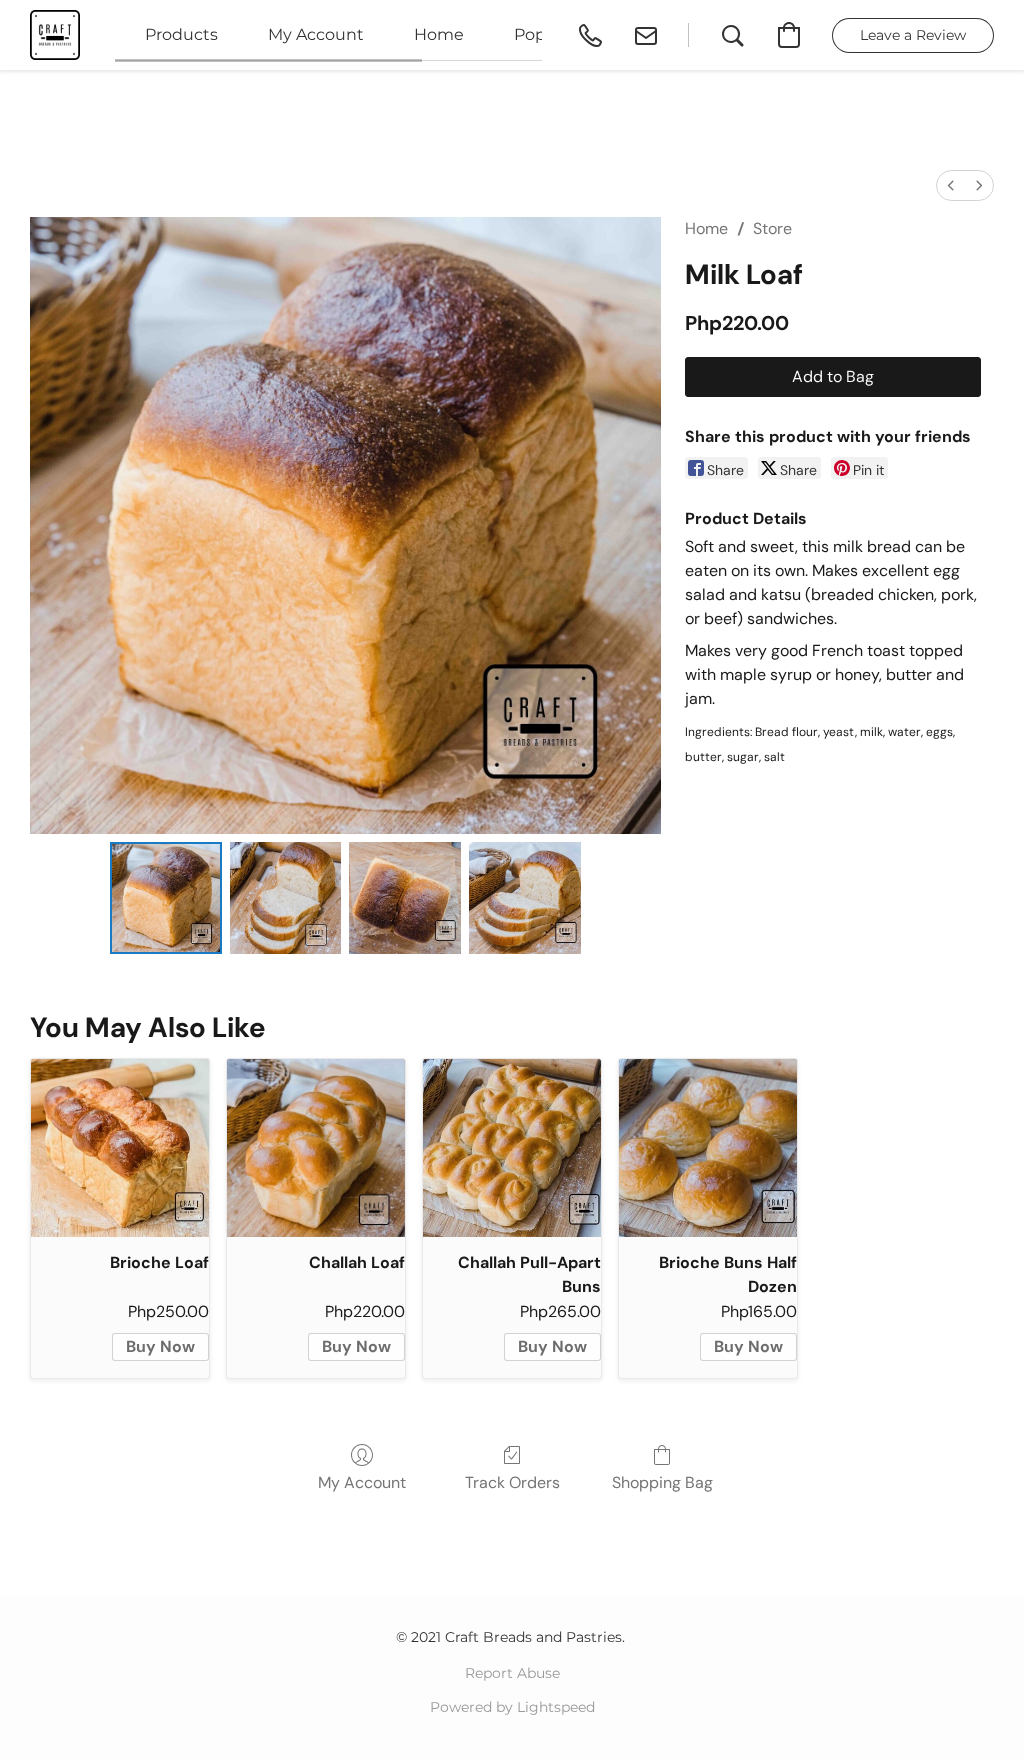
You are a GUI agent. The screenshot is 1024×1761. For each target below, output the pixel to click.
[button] (55, 35)
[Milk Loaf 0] (166, 898)
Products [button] (181, 34)
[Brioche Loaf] (120, 1148)
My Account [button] (316, 34)
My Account (362, 1482)
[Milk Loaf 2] (405, 898)
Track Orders (512, 1482)
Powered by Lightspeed (512, 1707)
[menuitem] (951, 185)
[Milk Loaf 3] (525, 898)
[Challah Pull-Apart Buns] (512, 1148)
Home (706, 228)
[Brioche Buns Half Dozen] (708, 1148)
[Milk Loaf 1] (286, 898)
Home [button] (439, 34)
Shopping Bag (662, 1482)
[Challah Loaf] (316, 1148)
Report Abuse (512, 1673)
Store (772, 228)
